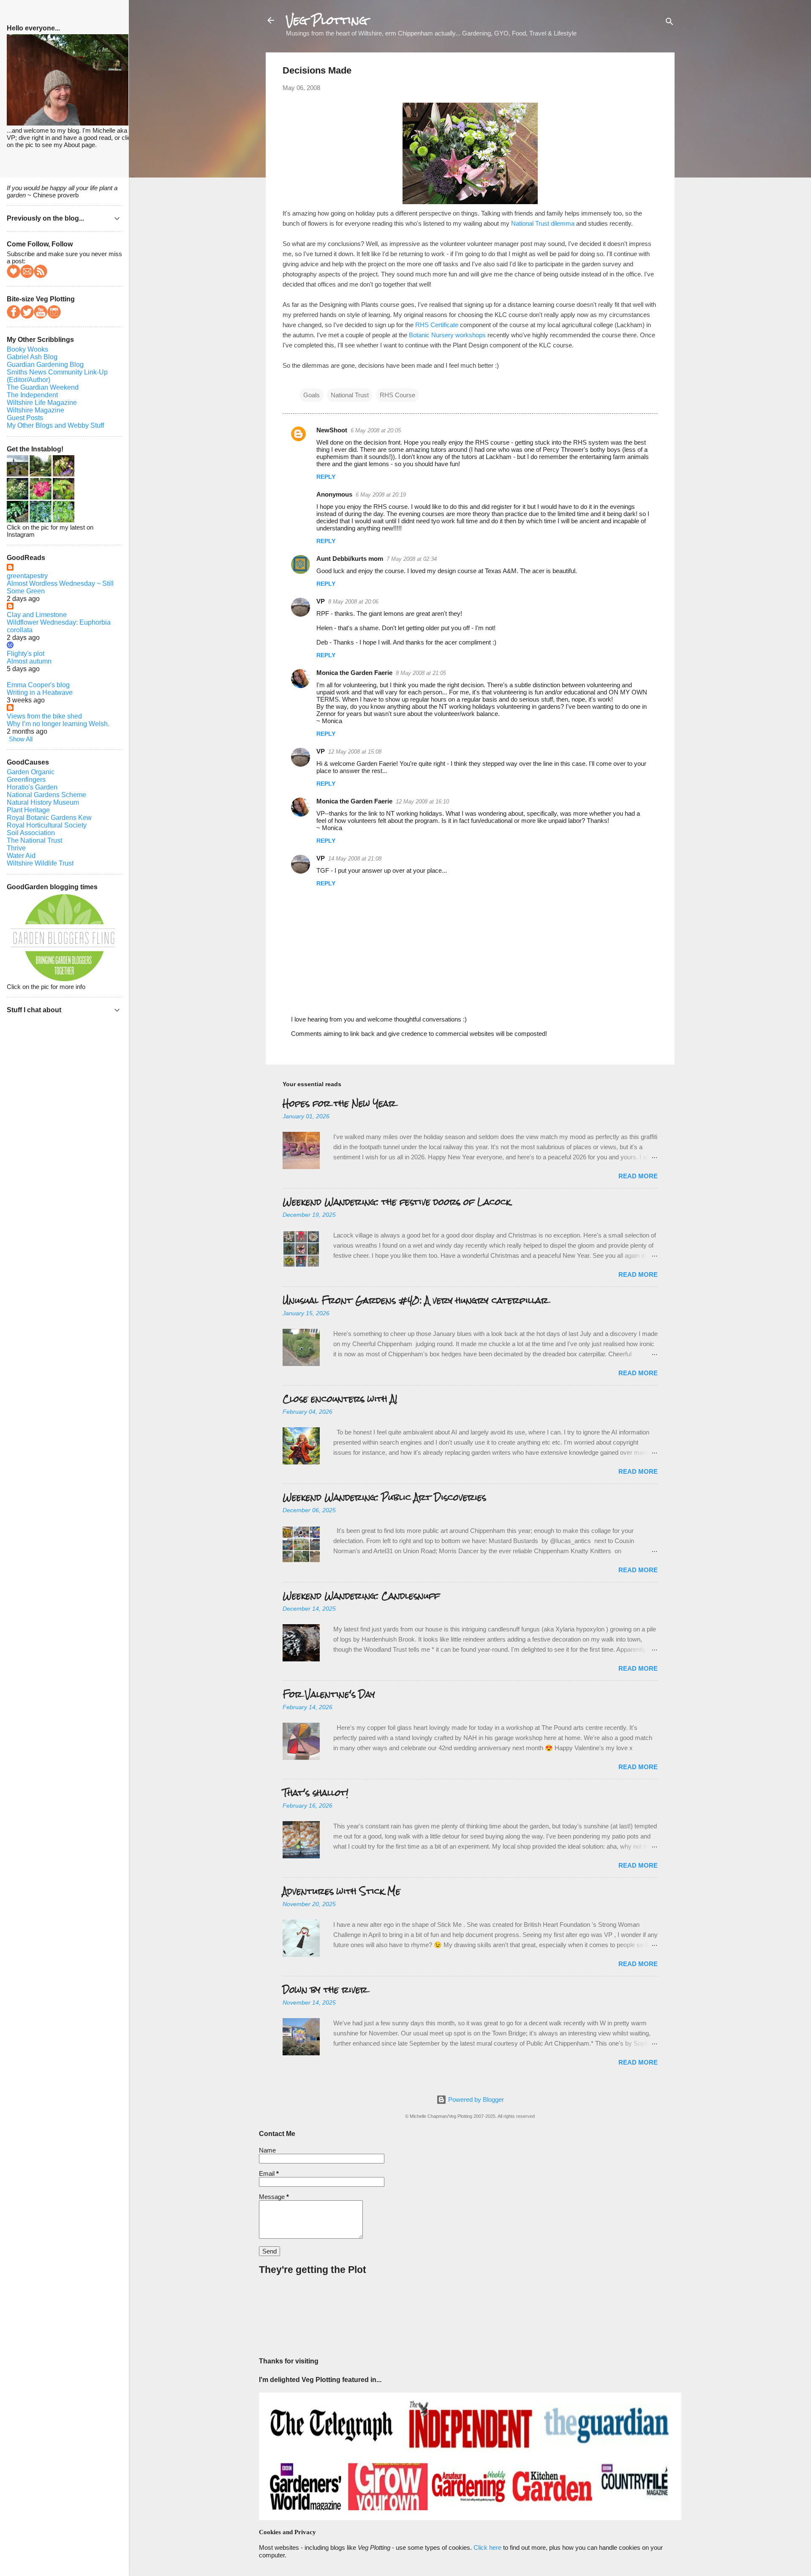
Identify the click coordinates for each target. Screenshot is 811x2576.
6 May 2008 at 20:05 (376, 430)
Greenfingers (26, 780)
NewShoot (332, 430)
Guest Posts (25, 418)
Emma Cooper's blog (38, 685)
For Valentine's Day (329, 1694)
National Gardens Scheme (46, 795)
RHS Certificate (437, 325)
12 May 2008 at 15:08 (355, 752)
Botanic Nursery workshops (447, 335)
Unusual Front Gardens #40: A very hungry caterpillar (415, 1300)
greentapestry (27, 576)
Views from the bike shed (44, 716)
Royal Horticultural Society (47, 825)
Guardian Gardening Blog (45, 365)
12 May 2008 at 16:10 (422, 802)
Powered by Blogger (475, 2099)
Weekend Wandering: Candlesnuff (361, 1596)
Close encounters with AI (340, 1399)
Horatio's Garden (32, 787)
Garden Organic (31, 772)
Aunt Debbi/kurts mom (350, 559)
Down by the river (325, 1990)
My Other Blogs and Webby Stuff (55, 425)
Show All (21, 739)
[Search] (669, 23)
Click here (487, 2547)
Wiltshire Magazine (35, 410)
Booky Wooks (27, 349)
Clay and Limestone (37, 615)
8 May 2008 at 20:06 (353, 602)
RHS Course (397, 395)
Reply (326, 477)
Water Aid (21, 856)
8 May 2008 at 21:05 (421, 673)
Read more (638, 1176)
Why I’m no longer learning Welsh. (58, 724)
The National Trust (34, 840)
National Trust (350, 395)
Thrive (16, 848)
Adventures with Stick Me (342, 1891)
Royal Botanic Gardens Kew (49, 818)
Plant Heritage (28, 810)
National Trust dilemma (543, 223)
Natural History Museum (43, 802)
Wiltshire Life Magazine (42, 403)
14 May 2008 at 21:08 (355, 859)
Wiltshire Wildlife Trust (40, 863)
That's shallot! (316, 1793)
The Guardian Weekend (43, 387)
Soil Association (31, 833)
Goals (312, 395)
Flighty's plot (26, 654)
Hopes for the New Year (339, 1103)
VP (321, 601)
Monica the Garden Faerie (354, 673)
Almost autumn (29, 661)
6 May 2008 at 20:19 (381, 495)
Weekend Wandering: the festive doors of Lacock (397, 1202)
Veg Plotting (327, 20)
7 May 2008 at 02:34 (412, 559)
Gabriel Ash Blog (32, 357)
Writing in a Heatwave (40, 692)
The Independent (32, 395)
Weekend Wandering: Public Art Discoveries (384, 1497)
